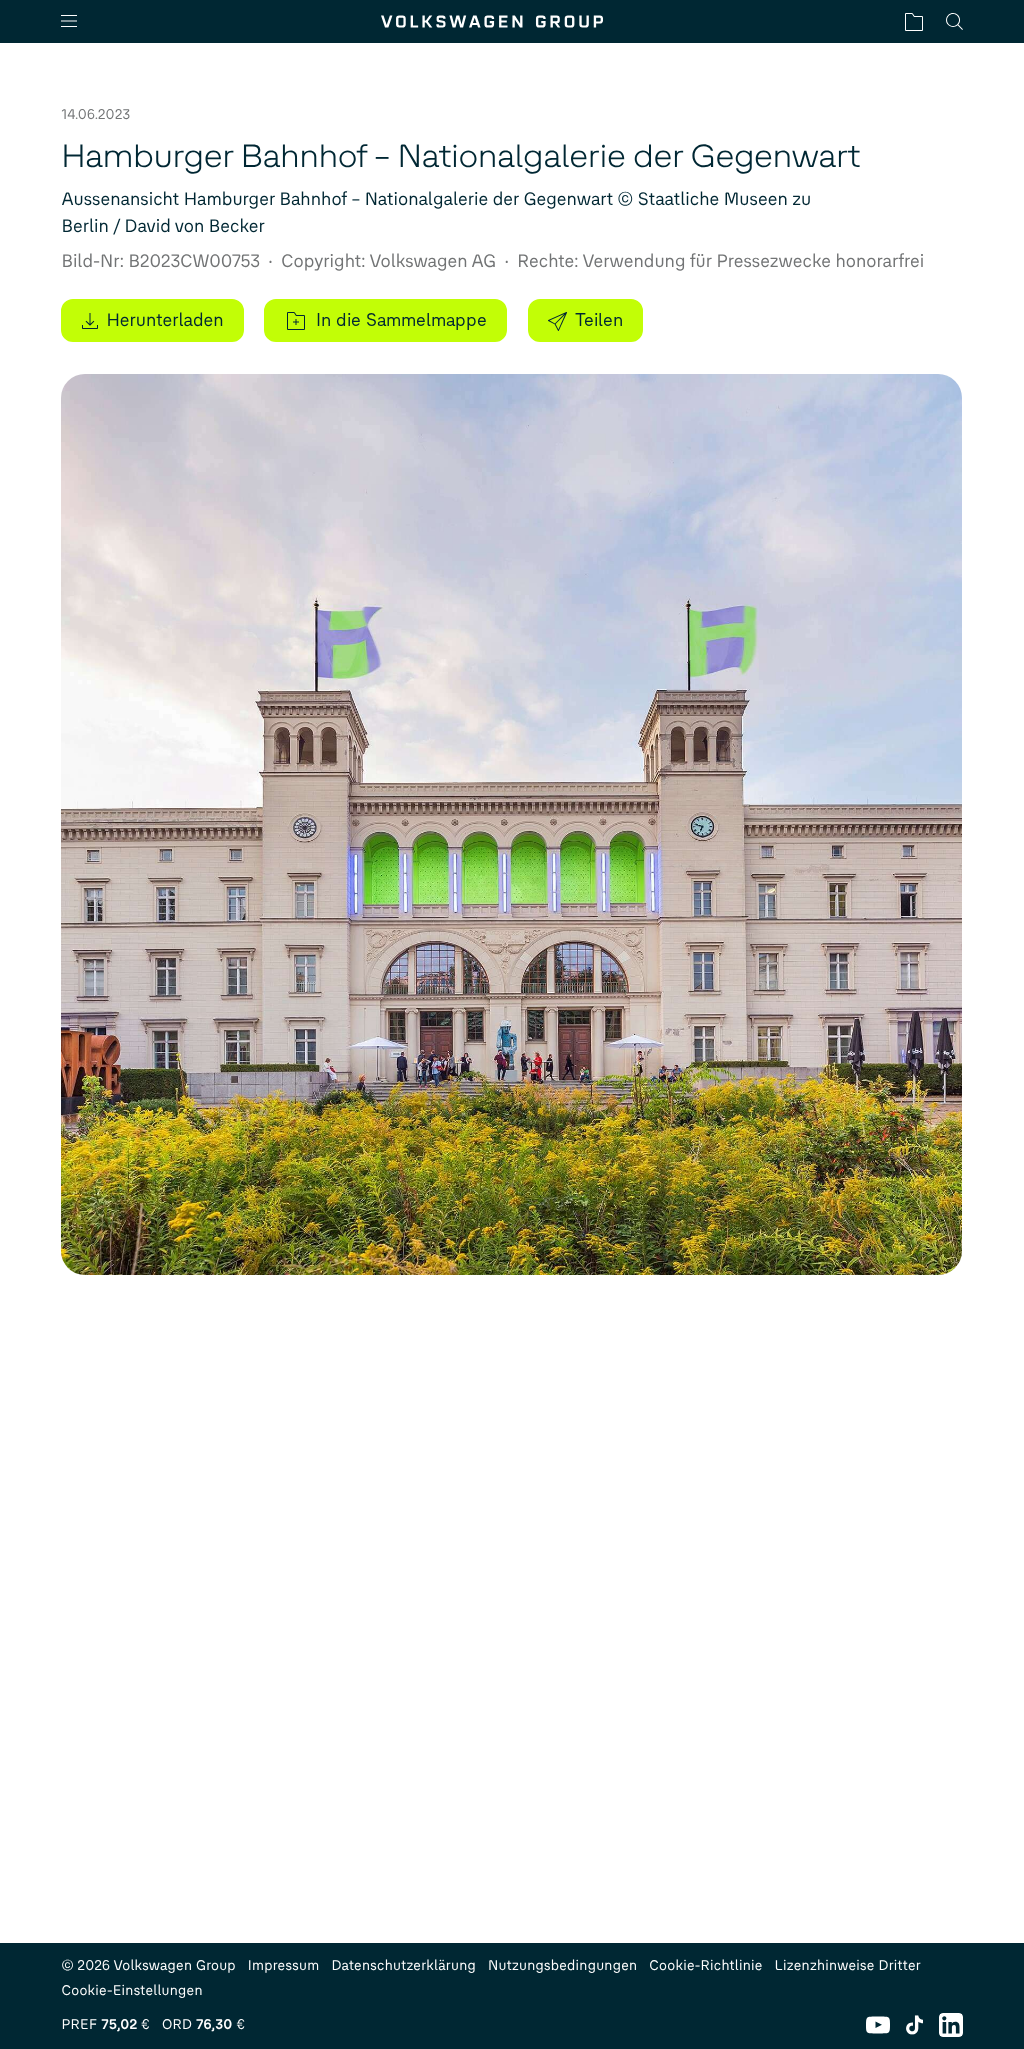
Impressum (284, 1965)
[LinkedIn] (951, 2025)
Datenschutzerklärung (403, 1965)
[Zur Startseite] (492, 21)
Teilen (599, 320)
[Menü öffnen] (77, 21)
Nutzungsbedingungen (562, 1965)
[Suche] (954, 21)
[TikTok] (914, 2025)
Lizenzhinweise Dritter (848, 1965)
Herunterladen (164, 320)
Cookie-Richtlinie (705, 1965)
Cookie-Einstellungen (131, 1990)
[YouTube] (878, 2025)
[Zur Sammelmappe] (914, 21)
